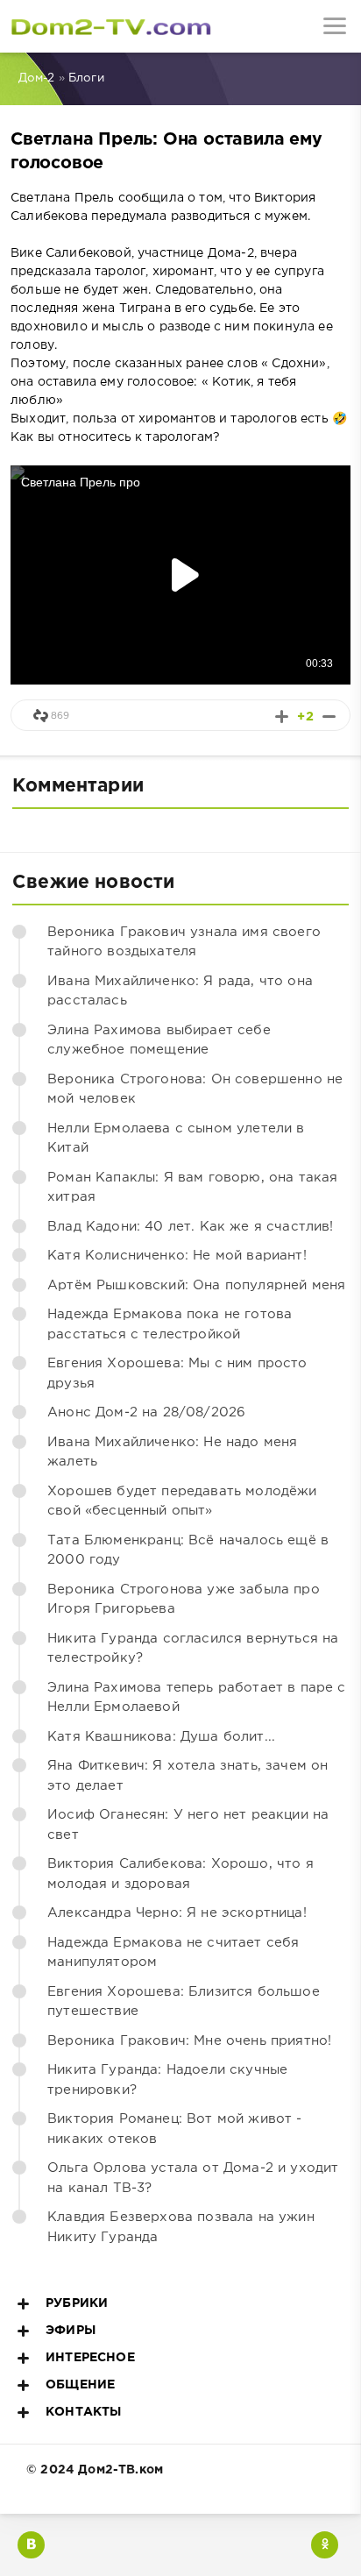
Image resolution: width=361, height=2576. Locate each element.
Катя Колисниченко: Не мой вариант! (177, 1256)
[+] (282, 717)
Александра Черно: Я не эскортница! (177, 1913)
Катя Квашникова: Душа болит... (161, 1737)
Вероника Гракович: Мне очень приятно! (189, 2041)
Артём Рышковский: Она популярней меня (196, 1285)
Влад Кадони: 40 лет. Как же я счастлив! (191, 1227)
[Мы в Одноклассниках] (325, 2545)
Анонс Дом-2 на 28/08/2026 (146, 1412)
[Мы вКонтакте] (31, 2545)
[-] (329, 717)
